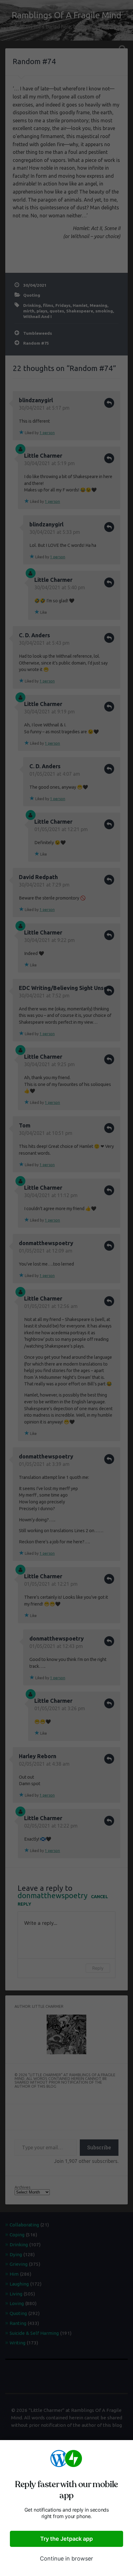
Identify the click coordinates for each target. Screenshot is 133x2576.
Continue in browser (66, 2559)
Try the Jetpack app (66, 2539)
